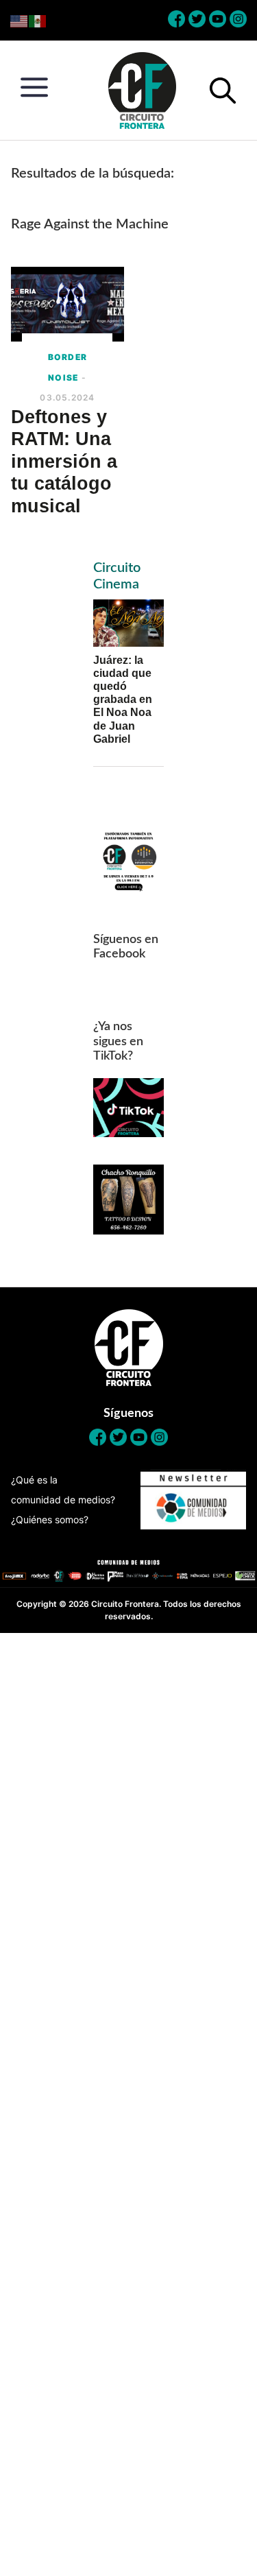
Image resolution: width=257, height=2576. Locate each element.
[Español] (38, 20)
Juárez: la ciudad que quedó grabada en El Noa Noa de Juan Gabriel (123, 700)
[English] (20, 20)
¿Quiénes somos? (50, 1519)
